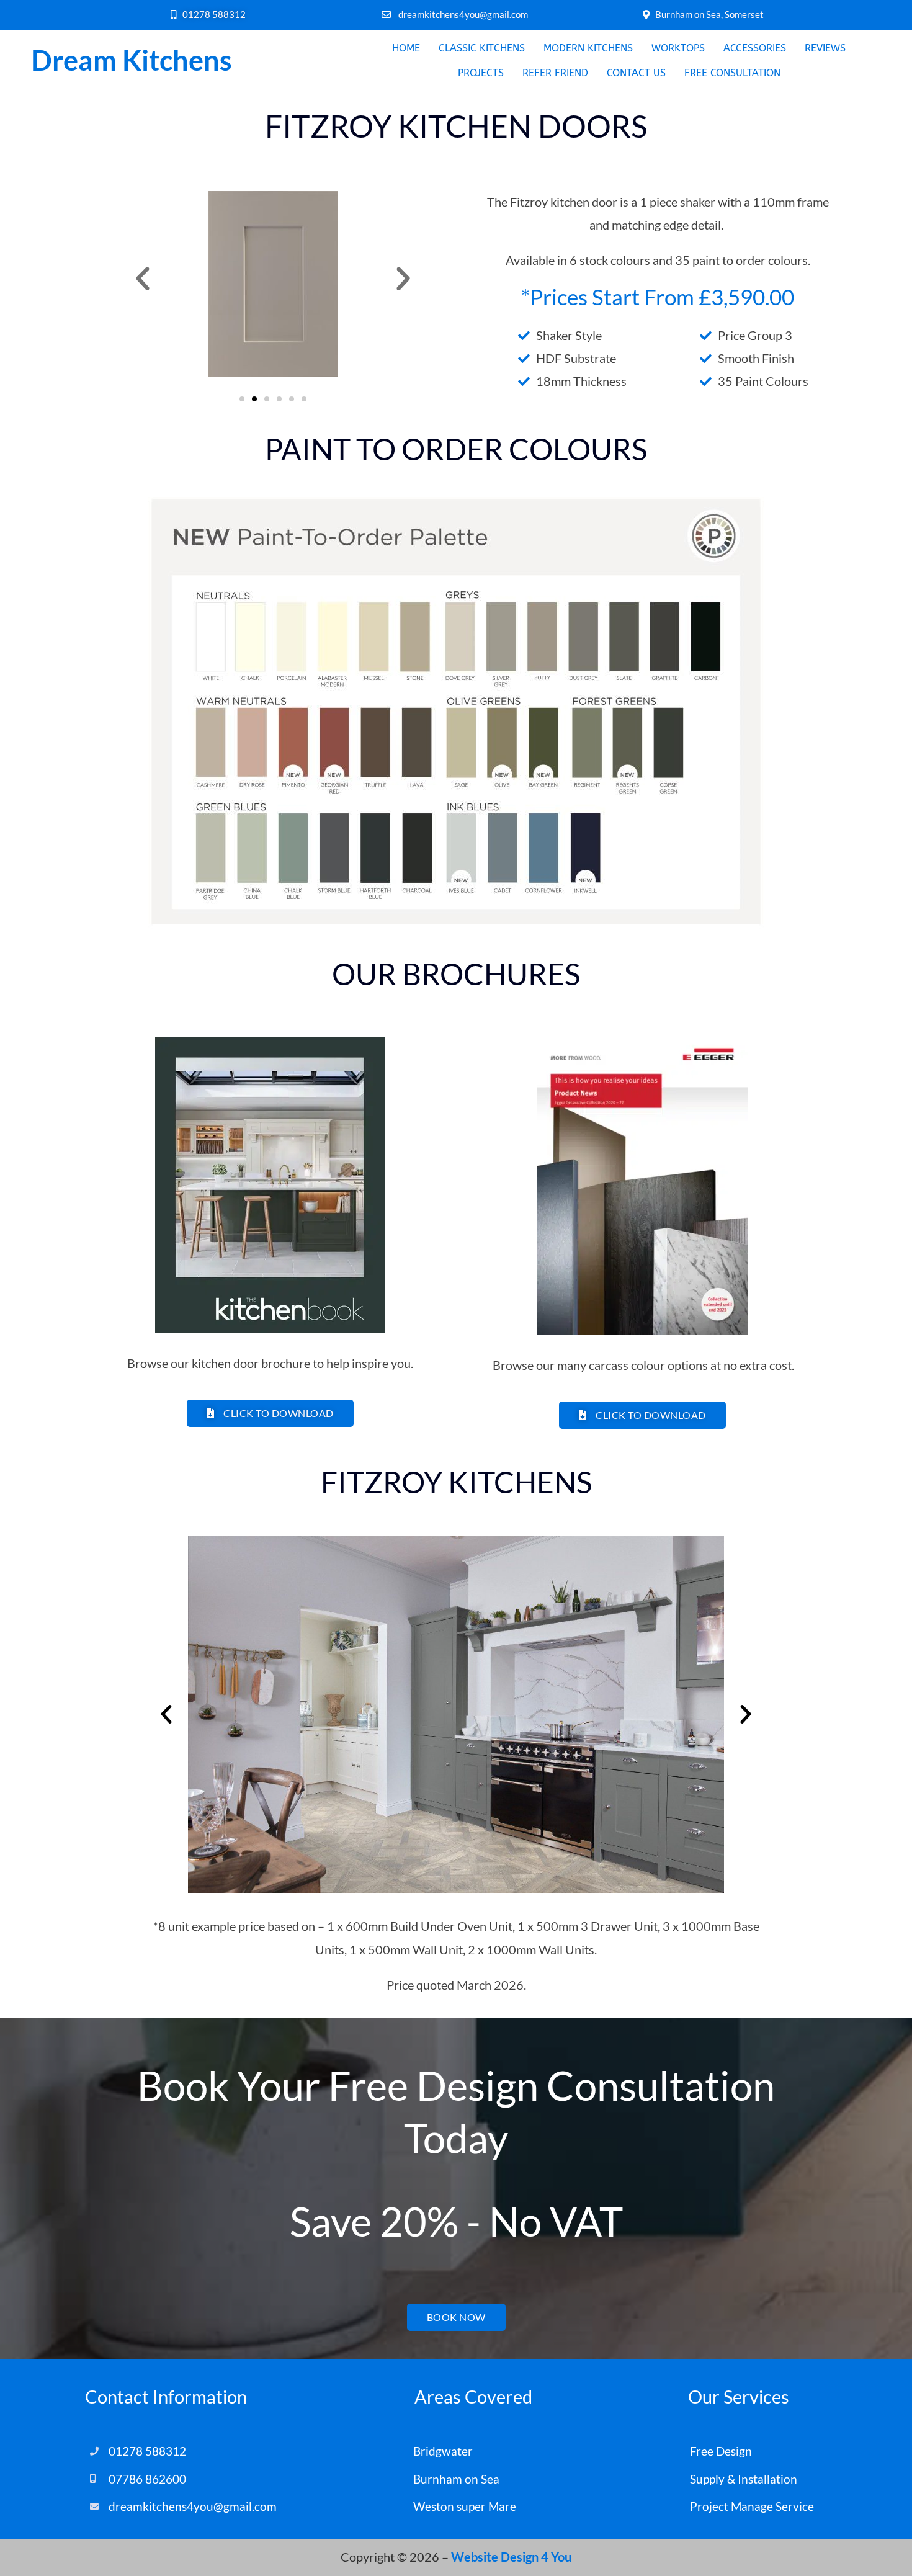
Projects (481, 73)
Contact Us (636, 73)
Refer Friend (555, 73)
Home (406, 48)
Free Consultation (732, 73)
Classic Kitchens (482, 48)
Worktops (678, 48)
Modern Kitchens (588, 48)
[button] (143, 279)
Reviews (825, 48)
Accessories (755, 48)
